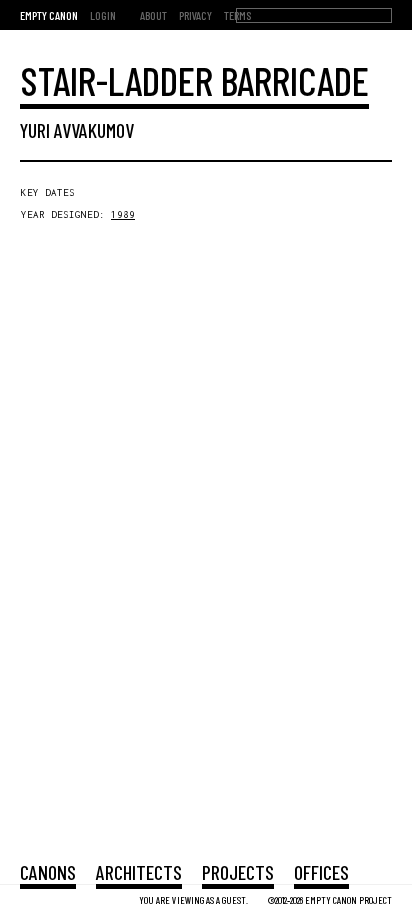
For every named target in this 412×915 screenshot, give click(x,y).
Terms (237, 15)
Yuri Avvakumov (77, 130)
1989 (123, 214)
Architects (139, 872)
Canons (48, 872)
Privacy (195, 15)
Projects (238, 872)
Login (103, 15)
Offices (321, 872)
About (153, 15)
